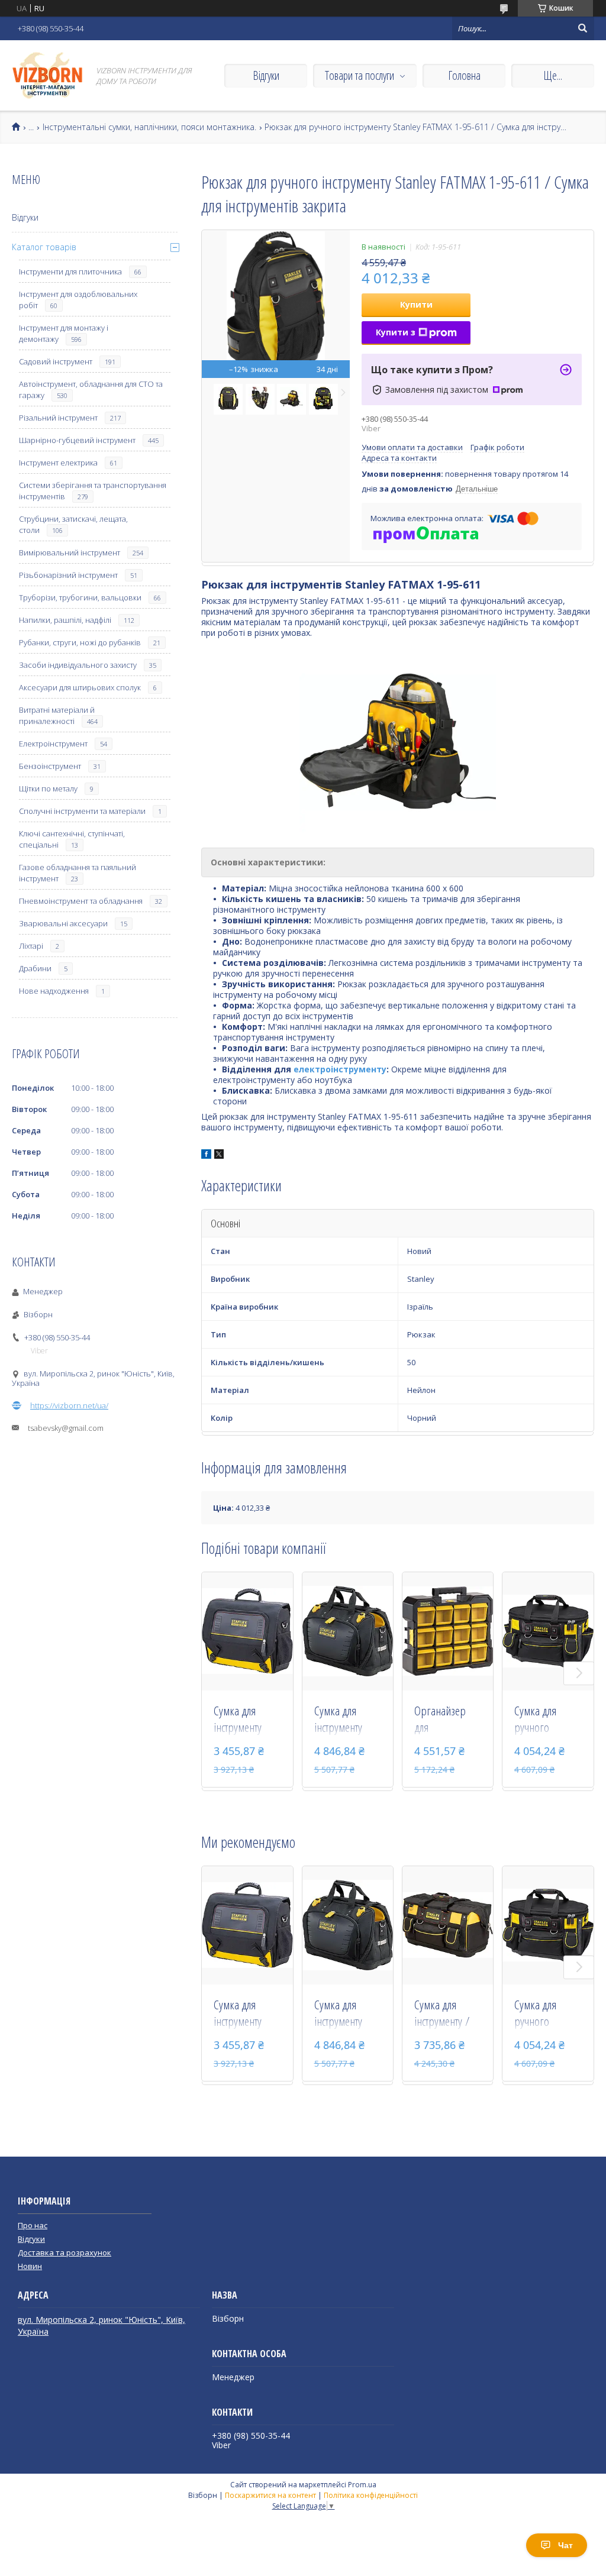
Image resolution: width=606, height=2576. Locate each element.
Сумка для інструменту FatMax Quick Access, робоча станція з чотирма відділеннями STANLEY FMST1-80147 (345, 1720)
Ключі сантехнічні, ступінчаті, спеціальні (72, 839)
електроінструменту (340, 1069)
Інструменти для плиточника (70, 272)
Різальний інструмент (58, 418)
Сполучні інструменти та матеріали (82, 811)
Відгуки (266, 75)
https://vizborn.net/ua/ (69, 1405)
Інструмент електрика (58, 463)
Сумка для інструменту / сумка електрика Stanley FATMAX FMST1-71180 (446, 2014)
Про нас (33, 2225)
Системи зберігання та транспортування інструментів (93, 491)
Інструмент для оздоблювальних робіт (78, 300)
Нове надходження (54, 991)
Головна (464, 75)
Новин (30, 2266)
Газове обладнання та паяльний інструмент (78, 873)
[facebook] (206, 1156)
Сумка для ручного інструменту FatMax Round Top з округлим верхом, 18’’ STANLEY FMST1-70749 (547, 1720)
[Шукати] (582, 28)
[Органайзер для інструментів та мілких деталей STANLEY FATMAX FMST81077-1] (448, 1631)
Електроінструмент (53, 744)
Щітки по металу (48, 788)
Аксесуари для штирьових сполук (80, 687)
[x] (219, 1156)
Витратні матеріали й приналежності (57, 715)
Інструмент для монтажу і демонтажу (64, 333)
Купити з (396, 332)
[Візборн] (47, 75)
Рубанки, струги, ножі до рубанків (80, 642)
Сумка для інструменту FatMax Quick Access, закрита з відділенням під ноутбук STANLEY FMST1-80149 (245, 1720)
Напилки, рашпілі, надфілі (65, 620)
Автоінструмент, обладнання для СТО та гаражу (91, 390)
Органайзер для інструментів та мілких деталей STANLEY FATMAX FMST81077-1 (445, 1720)
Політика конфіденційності (371, 2495)
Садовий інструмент (56, 361)
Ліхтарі (31, 946)
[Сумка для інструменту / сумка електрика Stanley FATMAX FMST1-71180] (448, 1925)
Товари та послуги (360, 75)
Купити (416, 304)
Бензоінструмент (50, 766)
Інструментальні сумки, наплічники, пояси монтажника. (149, 127)
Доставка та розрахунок (65, 2252)
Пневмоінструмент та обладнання (81, 901)
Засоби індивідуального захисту (78, 665)
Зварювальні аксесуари (63, 923)
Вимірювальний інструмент (70, 552)
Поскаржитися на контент (270, 2495)
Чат (565, 2545)
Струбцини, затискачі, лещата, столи (73, 524)
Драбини (35, 968)
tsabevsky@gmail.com (66, 1428)
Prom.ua (362, 2485)
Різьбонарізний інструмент (68, 575)
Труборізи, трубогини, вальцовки (80, 597)
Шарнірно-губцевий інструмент (77, 440)
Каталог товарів (44, 247)
